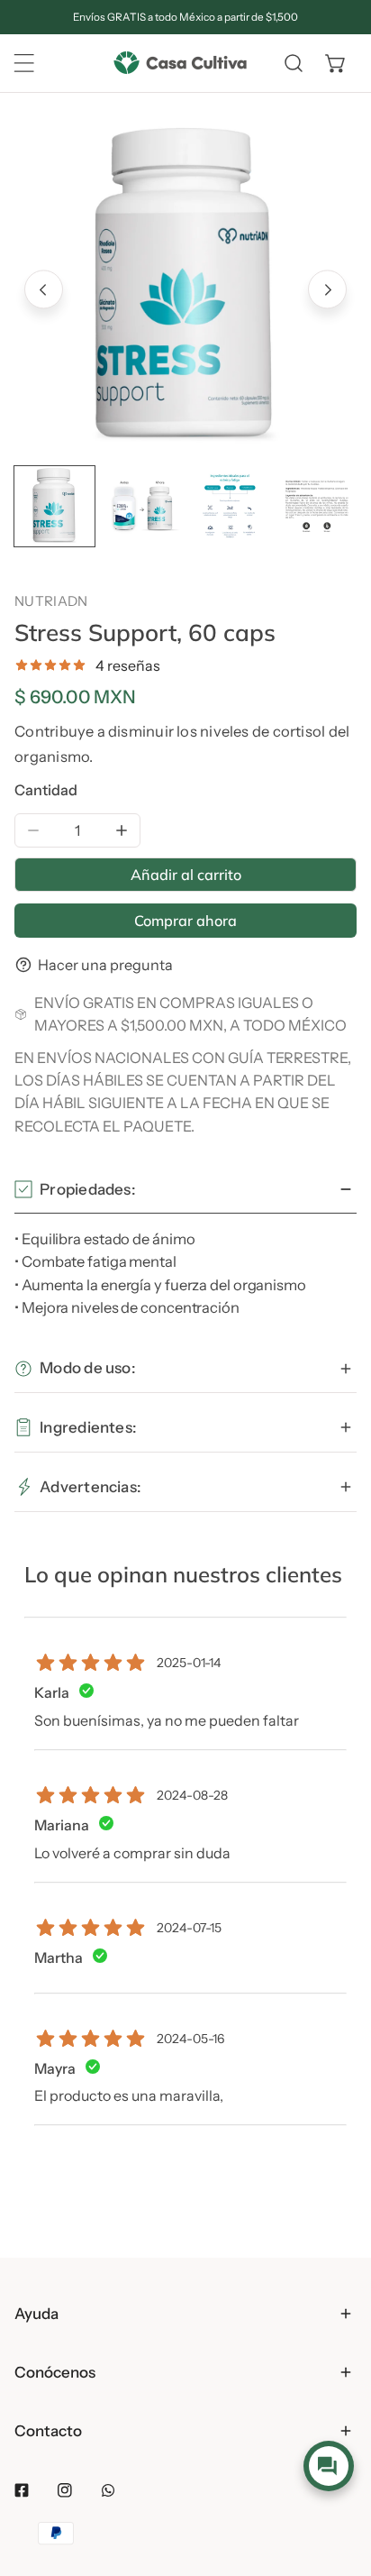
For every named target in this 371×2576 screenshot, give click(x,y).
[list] (185, 288)
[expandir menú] (24, 63)
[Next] (327, 290)
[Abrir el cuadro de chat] (328, 2466)
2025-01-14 (189, 1663)
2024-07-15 (189, 1928)
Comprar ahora (185, 921)
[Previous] (44, 290)
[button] (336, 63)
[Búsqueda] (294, 63)
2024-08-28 (192, 1795)
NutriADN (51, 601)
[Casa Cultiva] (180, 64)
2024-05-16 (190, 2039)
